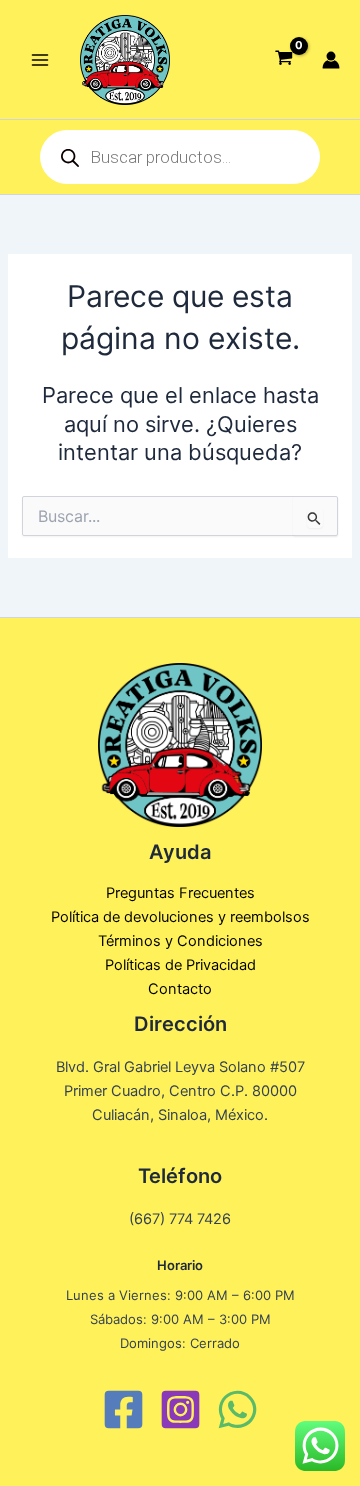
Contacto (180, 989)
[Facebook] (123, 1409)
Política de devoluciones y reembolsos (180, 917)
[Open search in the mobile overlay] (180, 157)
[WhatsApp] (237, 1409)
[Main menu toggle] (40, 59)
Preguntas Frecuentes (180, 893)
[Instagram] (180, 1409)
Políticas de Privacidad (180, 965)
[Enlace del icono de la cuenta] (331, 60)
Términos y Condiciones (180, 941)
